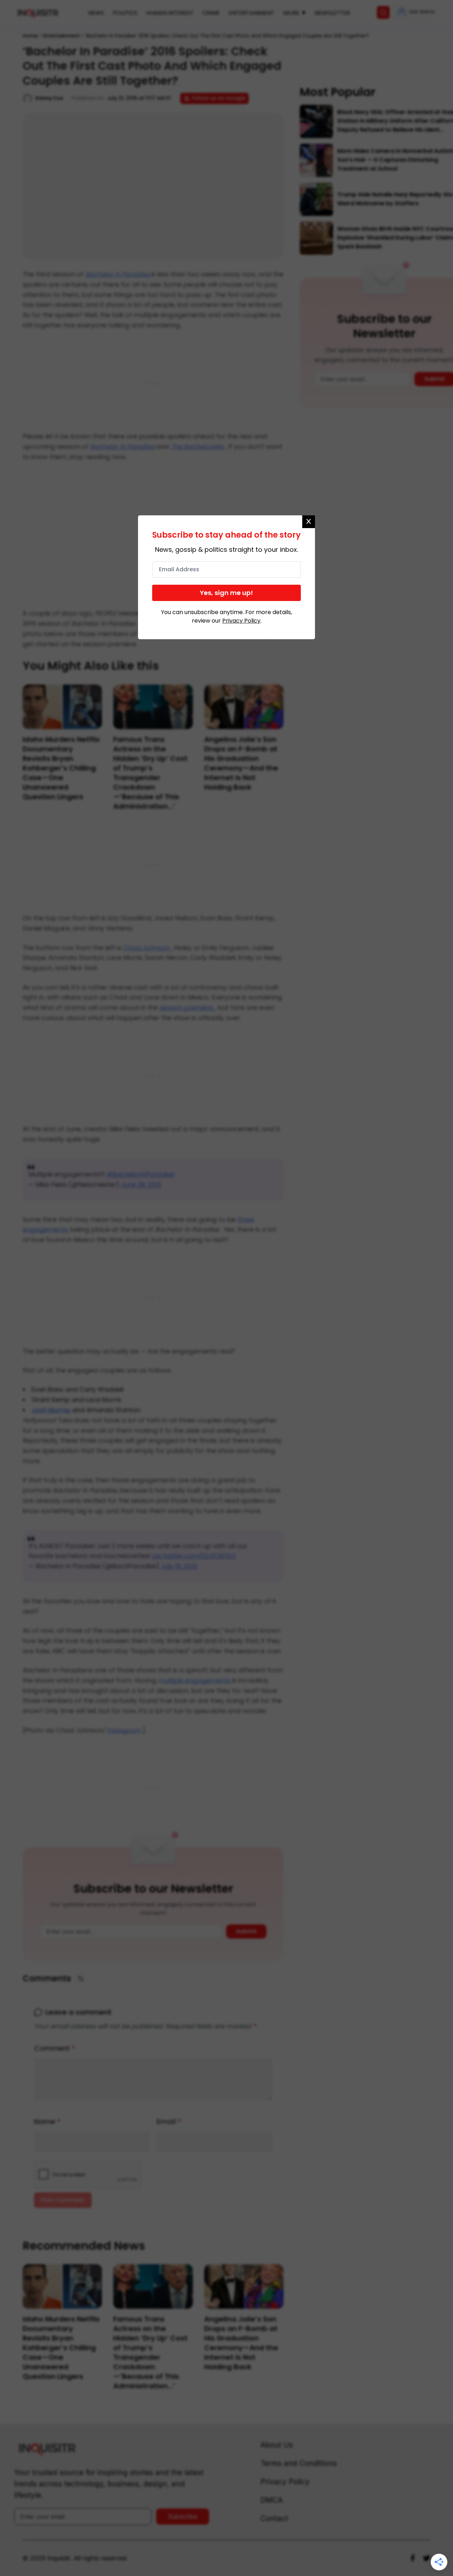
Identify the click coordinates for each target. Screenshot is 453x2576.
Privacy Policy (241, 621)
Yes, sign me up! (226, 593)
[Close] (309, 522)
